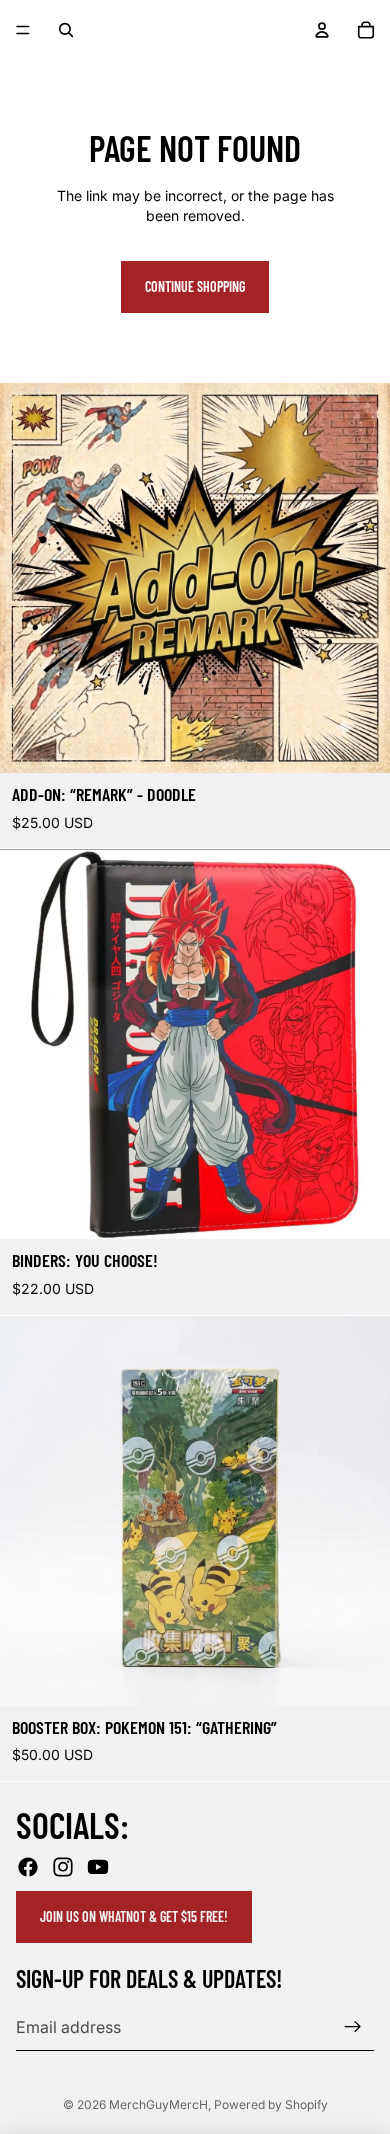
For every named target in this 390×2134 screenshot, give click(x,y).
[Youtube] (98, 1868)
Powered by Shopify (271, 2104)
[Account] (322, 30)
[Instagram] (63, 1868)
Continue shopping (195, 286)
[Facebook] (28, 1868)
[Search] (66, 30)
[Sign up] (353, 2027)
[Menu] (23, 30)
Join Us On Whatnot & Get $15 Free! (134, 1917)
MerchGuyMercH (158, 2104)
